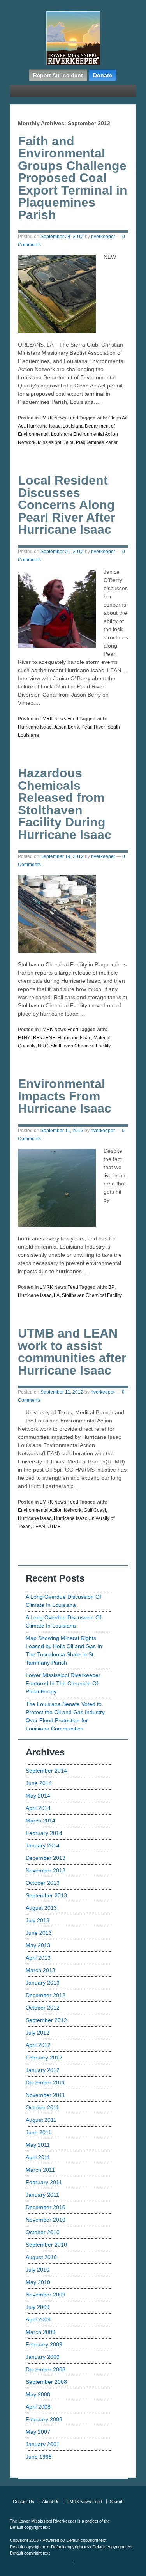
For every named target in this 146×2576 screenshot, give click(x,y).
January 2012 (43, 2070)
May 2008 (38, 2394)
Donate (103, 75)
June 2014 (39, 1783)
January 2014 (43, 1845)
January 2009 (43, 2357)
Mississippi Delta (56, 442)
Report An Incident (58, 75)
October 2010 (43, 2232)
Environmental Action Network (50, 1510)
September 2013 (46, 1895)
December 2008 (46, 2369)
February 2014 (44, 1833)
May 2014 (38, 1796)
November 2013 (46, 1870)
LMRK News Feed (59, 418)
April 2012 (38, 2045)
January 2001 (43, 2444)
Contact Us (24, 2502)
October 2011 (42, 2107)
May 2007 (38, 2432)
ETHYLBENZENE (37, 1038)
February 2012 (44, 2058)
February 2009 (44, 2344)
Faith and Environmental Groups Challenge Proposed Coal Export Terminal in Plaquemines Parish (73, 178)
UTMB (54, 1527)
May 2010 (38, 2282)
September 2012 (46, 2020)
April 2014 (38, 1808)
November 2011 (45, 2095)
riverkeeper (103, 237)
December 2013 (46, 1858)
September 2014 (46, 1771)
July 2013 (38, 1920)
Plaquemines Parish (97, 442)
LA (57, 1295)
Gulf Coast (95, 1510)
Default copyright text (30, 2527)
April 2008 (38, 2407)
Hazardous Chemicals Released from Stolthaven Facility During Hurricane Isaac (65, 804)
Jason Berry (66, 727)
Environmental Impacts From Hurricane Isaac (65, 1096)
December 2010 (46, 2207)
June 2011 (39, 2132)
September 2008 (46, 2382)
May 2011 (38, 2145)
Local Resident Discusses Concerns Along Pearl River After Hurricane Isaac (67, 505)
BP (111, 1287)
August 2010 (41, 2257)
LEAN (39, 1527)
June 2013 (39, 1933)
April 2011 (38, 2157)
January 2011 (42, 2195)
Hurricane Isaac (44, 426)
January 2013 (43, 1983)
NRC (43, 1046)
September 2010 (46, 2245)
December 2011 (45, 2082)
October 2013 (43, 1883)
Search (117, 2502)
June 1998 (39, 2457)
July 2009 (38, 2307)
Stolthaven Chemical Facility (81, 1046)
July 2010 (38, 2270)
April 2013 (38, 1958)
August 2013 (41, 1908)
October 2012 (43, 2008)
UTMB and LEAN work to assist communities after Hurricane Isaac (72, 1352)
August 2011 (41, 2120)
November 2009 (46, 2295)
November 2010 (46, 2220)
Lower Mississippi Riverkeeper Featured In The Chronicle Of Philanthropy (63, 1683)
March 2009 (40, 2332)
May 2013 (38, 1945)
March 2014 (40, 1821)
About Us (51, 2502)
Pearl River (93, 727)
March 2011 (40, 2170)
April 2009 (38, 2319)
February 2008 (44, 2419)
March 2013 (40, 1970)
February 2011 (44, 2182)
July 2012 (38, 2033)
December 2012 (46, 1995)
